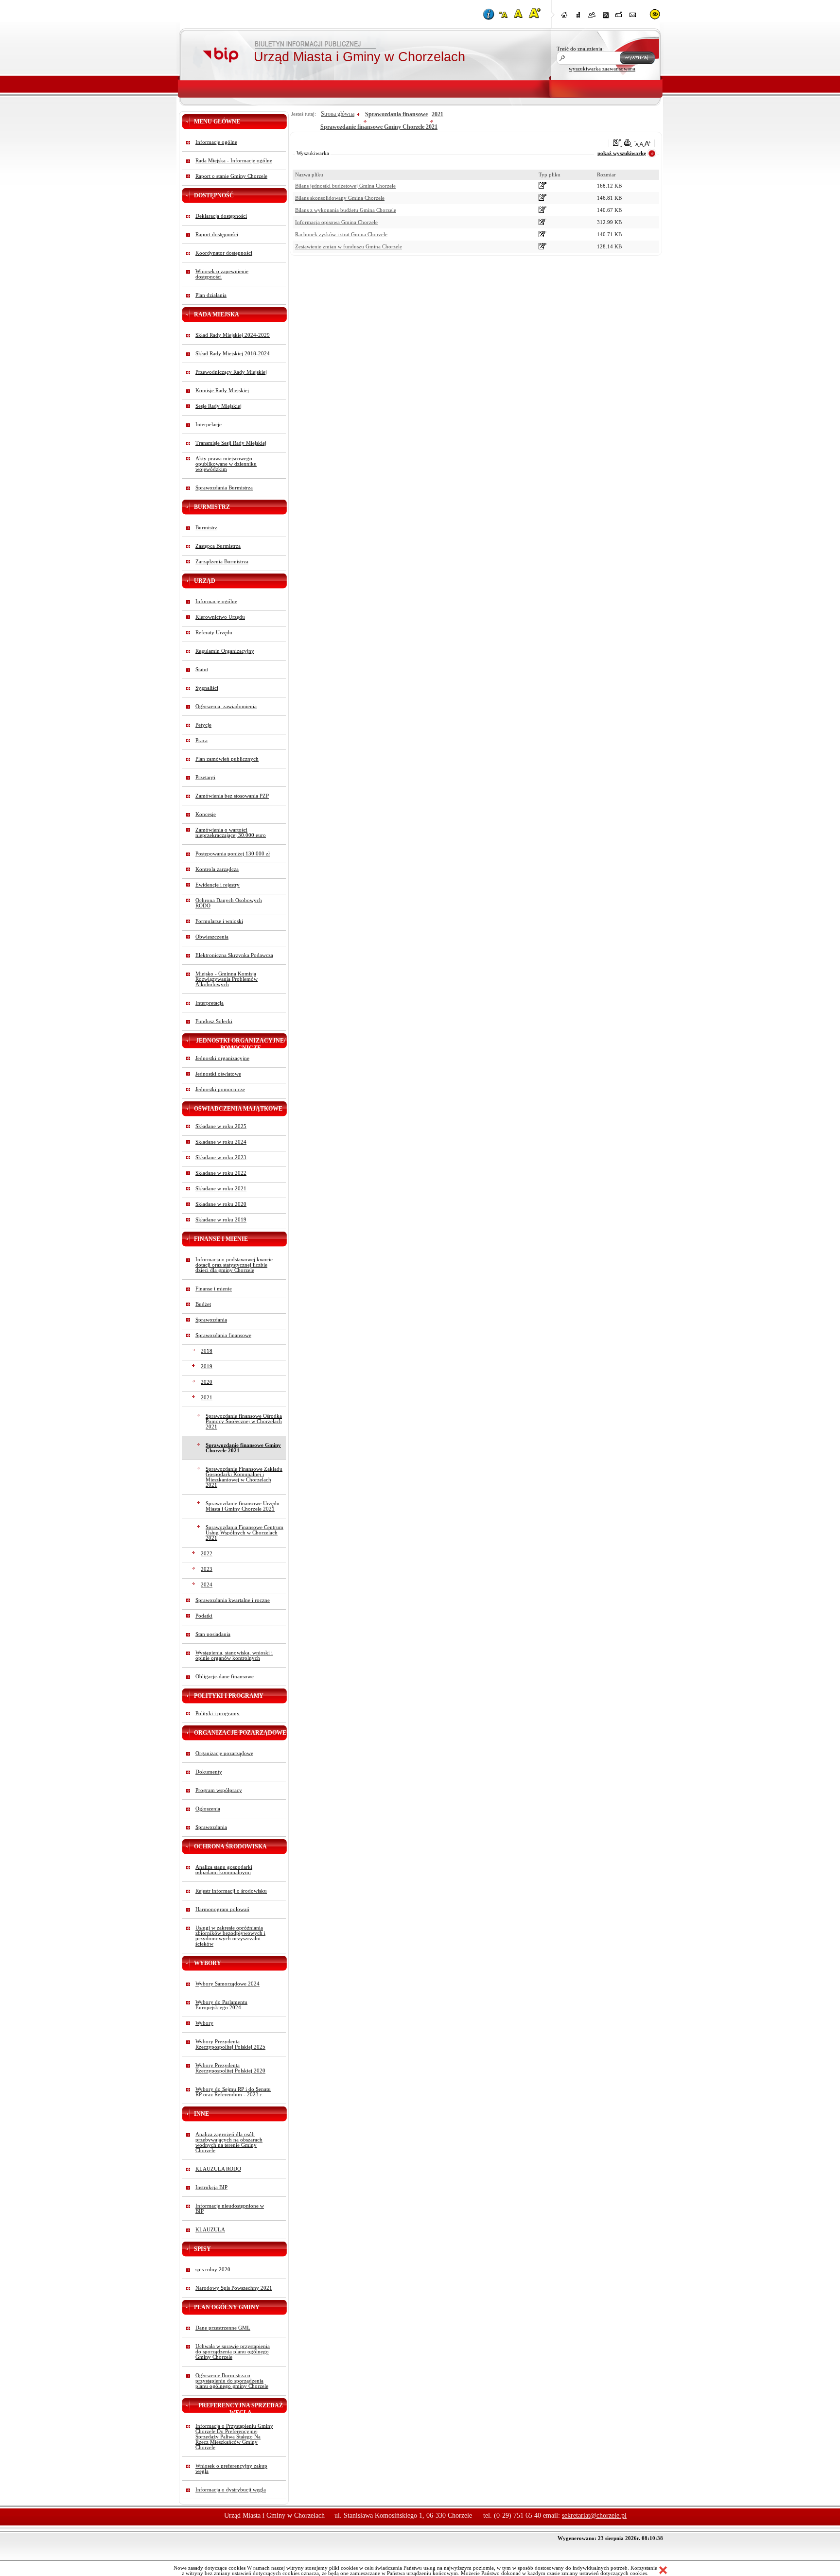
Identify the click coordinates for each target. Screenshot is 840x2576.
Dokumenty (209, 1772)
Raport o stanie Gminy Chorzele (231, 176)
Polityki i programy (218, 1714)
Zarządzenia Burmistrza (222, 562)
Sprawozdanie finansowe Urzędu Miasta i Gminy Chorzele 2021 (243, 1506)
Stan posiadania (213, 1634)
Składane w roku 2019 (221, 1220)
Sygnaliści (207, 688)
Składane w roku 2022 (221, 1173)
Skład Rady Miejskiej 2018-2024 (233, 354)
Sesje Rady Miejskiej (219, 406)
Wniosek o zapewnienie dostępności (222, 274)
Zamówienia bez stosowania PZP (232, 796)
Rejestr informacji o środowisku (231, 1891)
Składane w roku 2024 (221, 1142)
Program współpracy (219, 1790)
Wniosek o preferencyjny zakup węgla (231, 2469)
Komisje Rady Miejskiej (222, 391)
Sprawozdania (211, 1320)
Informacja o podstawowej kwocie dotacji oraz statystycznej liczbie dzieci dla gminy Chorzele (234, 1265)
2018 (207, 1351)
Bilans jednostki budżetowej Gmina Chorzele (345, 186)
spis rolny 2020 (213, 2270)
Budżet (203, 1304)
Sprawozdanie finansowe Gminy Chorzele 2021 (243, 1448)
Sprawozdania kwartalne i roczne (233, 1600)
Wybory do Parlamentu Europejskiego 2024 (221, 2005)
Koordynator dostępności (224, 253)
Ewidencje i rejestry (218, 885)
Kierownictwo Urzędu (220, 617)
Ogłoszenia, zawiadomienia (226, 706)
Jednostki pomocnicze (220, 1089)
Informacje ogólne (216, 142)
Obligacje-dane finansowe (225, 1677)
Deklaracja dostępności (221, 216)
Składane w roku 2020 (221, 1204)
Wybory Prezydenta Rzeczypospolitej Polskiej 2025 (230, 2044)
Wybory (204, 2023)
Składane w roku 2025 (221, 1126)
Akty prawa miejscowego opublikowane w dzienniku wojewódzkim (226, 464)
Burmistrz (206, 528)
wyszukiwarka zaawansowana (602, 69)
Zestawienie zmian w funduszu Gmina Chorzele (349, 247)
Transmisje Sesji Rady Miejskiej (231, 443)
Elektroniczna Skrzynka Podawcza (234, 955)
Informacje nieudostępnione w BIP (230, 2209)
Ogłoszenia (208, 1809)
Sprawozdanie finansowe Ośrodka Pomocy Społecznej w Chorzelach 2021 (244, 1421)
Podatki (204, 1616)
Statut (202, 670)
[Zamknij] (663, 2571)
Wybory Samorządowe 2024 (227, 1984)
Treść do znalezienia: (580, 49)
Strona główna (338, 114)
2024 (207, 1585)
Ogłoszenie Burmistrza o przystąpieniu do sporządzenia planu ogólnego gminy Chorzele (232, 2381)
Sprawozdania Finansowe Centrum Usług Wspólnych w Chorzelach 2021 (245, 1533)
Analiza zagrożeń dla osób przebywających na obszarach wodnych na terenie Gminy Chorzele (229, 2142)
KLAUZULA (210, 2230)
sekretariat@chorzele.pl (594, 2515)
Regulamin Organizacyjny (225, 651)
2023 (207, 1569)
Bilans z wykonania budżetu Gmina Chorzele (346, 210)
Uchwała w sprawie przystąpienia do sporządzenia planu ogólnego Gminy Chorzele (233, 2352)
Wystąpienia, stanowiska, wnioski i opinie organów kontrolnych (234, 1655)
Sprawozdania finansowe (223, 1335)
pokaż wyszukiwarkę (622, 153)
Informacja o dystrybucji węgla (231, 2490)
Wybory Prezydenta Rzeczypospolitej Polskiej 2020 (230, 2068)
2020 (207, 1382)
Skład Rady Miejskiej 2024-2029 (233, 335)
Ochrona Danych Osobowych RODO (229, 903)
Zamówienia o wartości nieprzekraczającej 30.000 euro (231, 833)
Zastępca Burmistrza (218, 546)
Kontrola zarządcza (217, 869)
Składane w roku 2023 (221, 1157)
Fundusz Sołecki (214, 1021)
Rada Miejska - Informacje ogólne (234, 161)
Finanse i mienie (214, 1289)
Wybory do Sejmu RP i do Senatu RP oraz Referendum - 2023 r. (233, 2092)
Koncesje (206, 814)
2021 (207, 1398)
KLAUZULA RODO (218, 2169)
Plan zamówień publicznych (227, 759)
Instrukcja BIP (211, 2187)
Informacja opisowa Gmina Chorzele (336, 222)
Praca (201, 740)
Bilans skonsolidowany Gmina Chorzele (340, 198)
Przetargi (205, 777)
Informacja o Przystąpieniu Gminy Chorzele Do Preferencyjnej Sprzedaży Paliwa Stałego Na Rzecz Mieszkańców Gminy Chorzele (234, 2437)
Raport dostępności (217, 235)
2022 (207, 1554)
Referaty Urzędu (214, 633)
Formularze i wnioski (219, 921)
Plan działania (211, 295)
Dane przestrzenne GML (223, 2328)
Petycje (203, 725)
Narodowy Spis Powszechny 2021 (234, 2288)
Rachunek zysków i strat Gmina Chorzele (341, 235)
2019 (207, 1366)
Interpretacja (210, 1003)
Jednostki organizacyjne (222, 1058)
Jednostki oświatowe (218, 1074)
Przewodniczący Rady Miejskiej (231, 372)
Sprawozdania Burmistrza (224, 488)
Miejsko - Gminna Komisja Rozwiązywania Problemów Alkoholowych (227, 979)
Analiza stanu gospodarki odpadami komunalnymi (224, 1870)
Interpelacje (209, 425)
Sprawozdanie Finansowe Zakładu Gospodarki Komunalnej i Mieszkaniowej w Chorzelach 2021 (244, 1477)
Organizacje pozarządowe (224, 1753)
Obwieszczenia (212, 937)
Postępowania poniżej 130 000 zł (233, 854)
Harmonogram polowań (222, 1909)
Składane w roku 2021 (221, 1189)
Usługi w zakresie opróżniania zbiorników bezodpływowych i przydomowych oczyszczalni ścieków (230, 1936)
